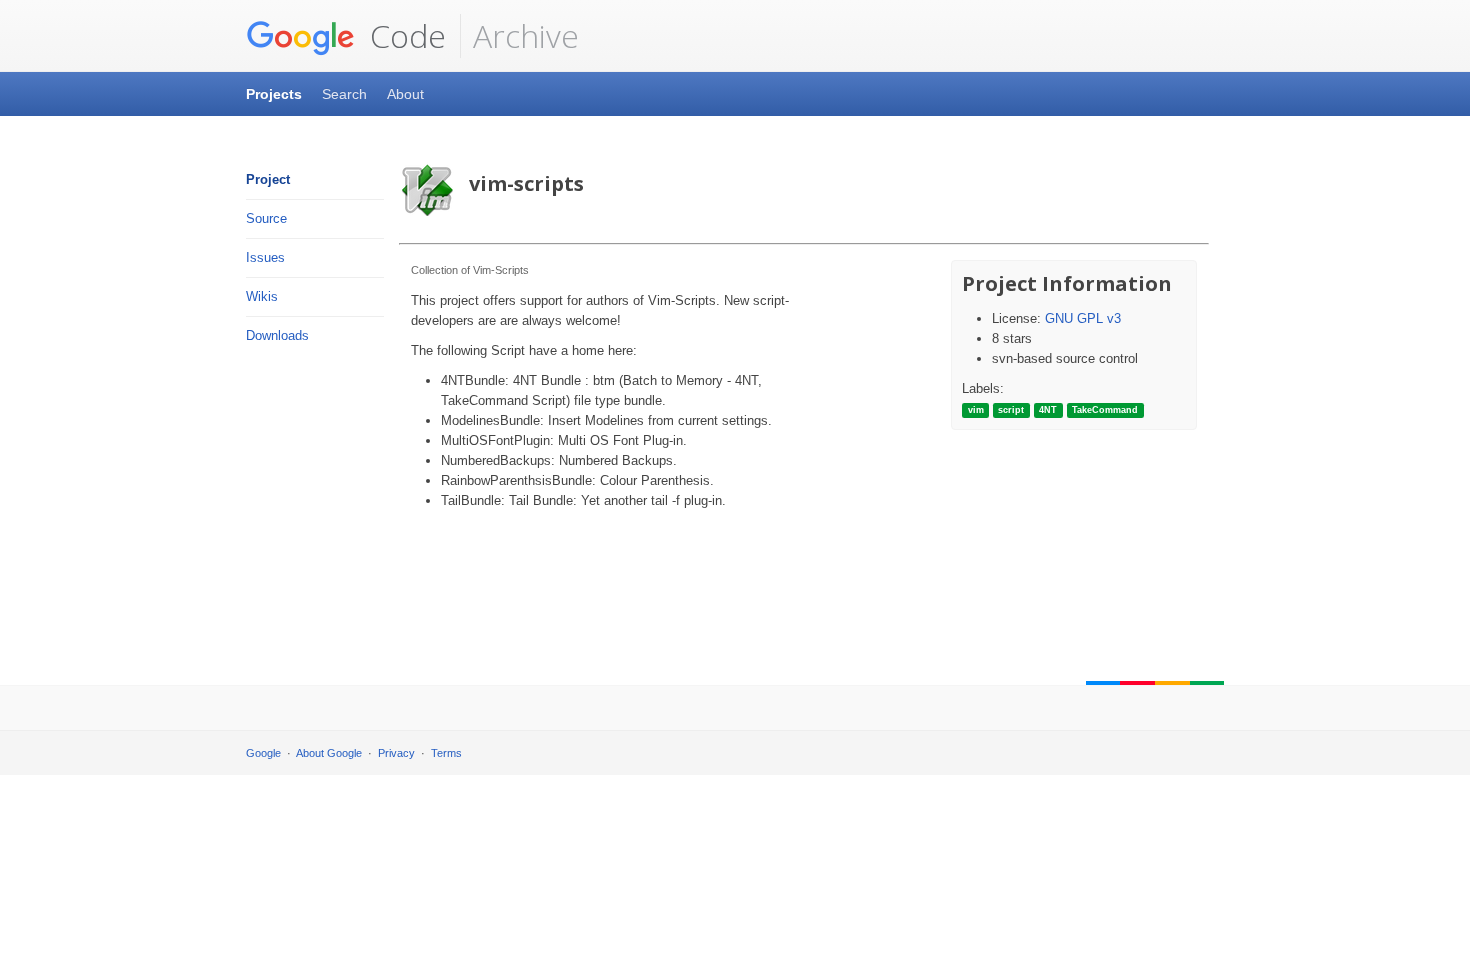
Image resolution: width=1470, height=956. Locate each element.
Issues (265, 257)
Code (404, 35)
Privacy (396, 753)
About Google (329, 753)
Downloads (277, 335)
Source (266, 218)
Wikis (262, 296)
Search (344, 94)
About (405, 94)
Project (268, 179)
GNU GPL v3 (1083, 318)
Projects (274, 94)
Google (263, 753)
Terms (446, 753)
